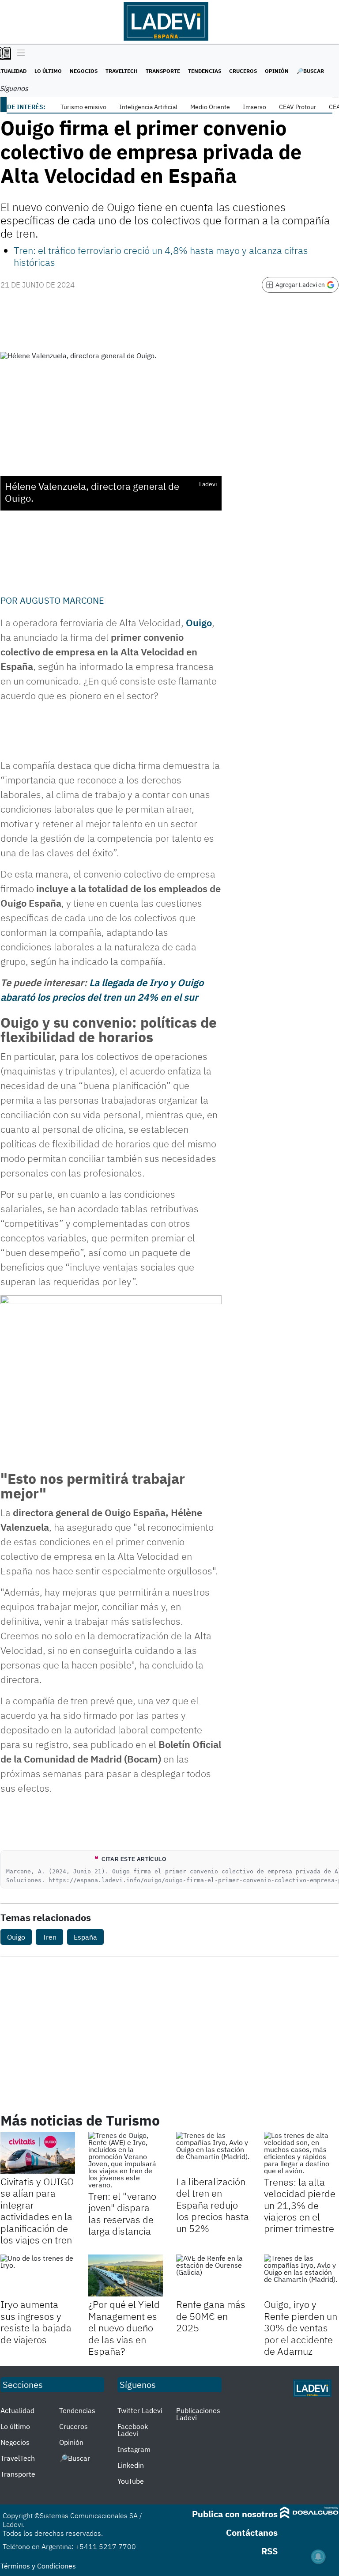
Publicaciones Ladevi (198, 2414)
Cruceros (243, 71)
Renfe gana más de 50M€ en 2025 (211, 2316)
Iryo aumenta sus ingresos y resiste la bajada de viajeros (36, 2322)
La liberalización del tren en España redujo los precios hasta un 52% (213, 2205)
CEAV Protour (298, 107)
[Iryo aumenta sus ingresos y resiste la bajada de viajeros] (38, 2275)
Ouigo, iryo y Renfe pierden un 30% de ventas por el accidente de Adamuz (301, 2328)
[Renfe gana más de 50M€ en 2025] (213, 2275)
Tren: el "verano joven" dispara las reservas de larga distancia (122, 2213)
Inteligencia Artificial (148, 107)
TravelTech (122, 71)
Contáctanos (252, 2532)
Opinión (277, 71)
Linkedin (131, 2465)
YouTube (131, 2481)
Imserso (254, 107)
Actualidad (17, 2410)
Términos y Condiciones (38, 2566)
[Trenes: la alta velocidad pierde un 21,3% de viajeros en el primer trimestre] (301, 2153)
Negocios (84, 71)
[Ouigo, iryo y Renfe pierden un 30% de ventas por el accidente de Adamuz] (301, 2275)
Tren (49, 1937)
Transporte (163, 71)
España (85, 1937)
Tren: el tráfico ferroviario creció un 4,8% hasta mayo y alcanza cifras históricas (161, 256)
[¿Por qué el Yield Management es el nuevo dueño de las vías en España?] (126, 2275)
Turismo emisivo (83, 107)
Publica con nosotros (235, 2514)
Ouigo (16, 1937)
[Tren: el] (126, 2160)
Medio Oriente (210, 107)
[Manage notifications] (318, 2557)
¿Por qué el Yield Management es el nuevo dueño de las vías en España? (124, 2328)
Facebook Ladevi (133, 2430)
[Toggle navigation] (19, 53)
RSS (269, 2551)
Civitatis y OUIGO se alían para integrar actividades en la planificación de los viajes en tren (37, 2211)
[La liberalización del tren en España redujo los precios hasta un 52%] (213, 2153)
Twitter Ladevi (140, 2410)
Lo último (48, 71)
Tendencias (205, 71)
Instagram (134, 2449)
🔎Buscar (310, 71)
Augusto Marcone (62, 600)
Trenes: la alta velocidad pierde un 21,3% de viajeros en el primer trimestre (300, 2205)
